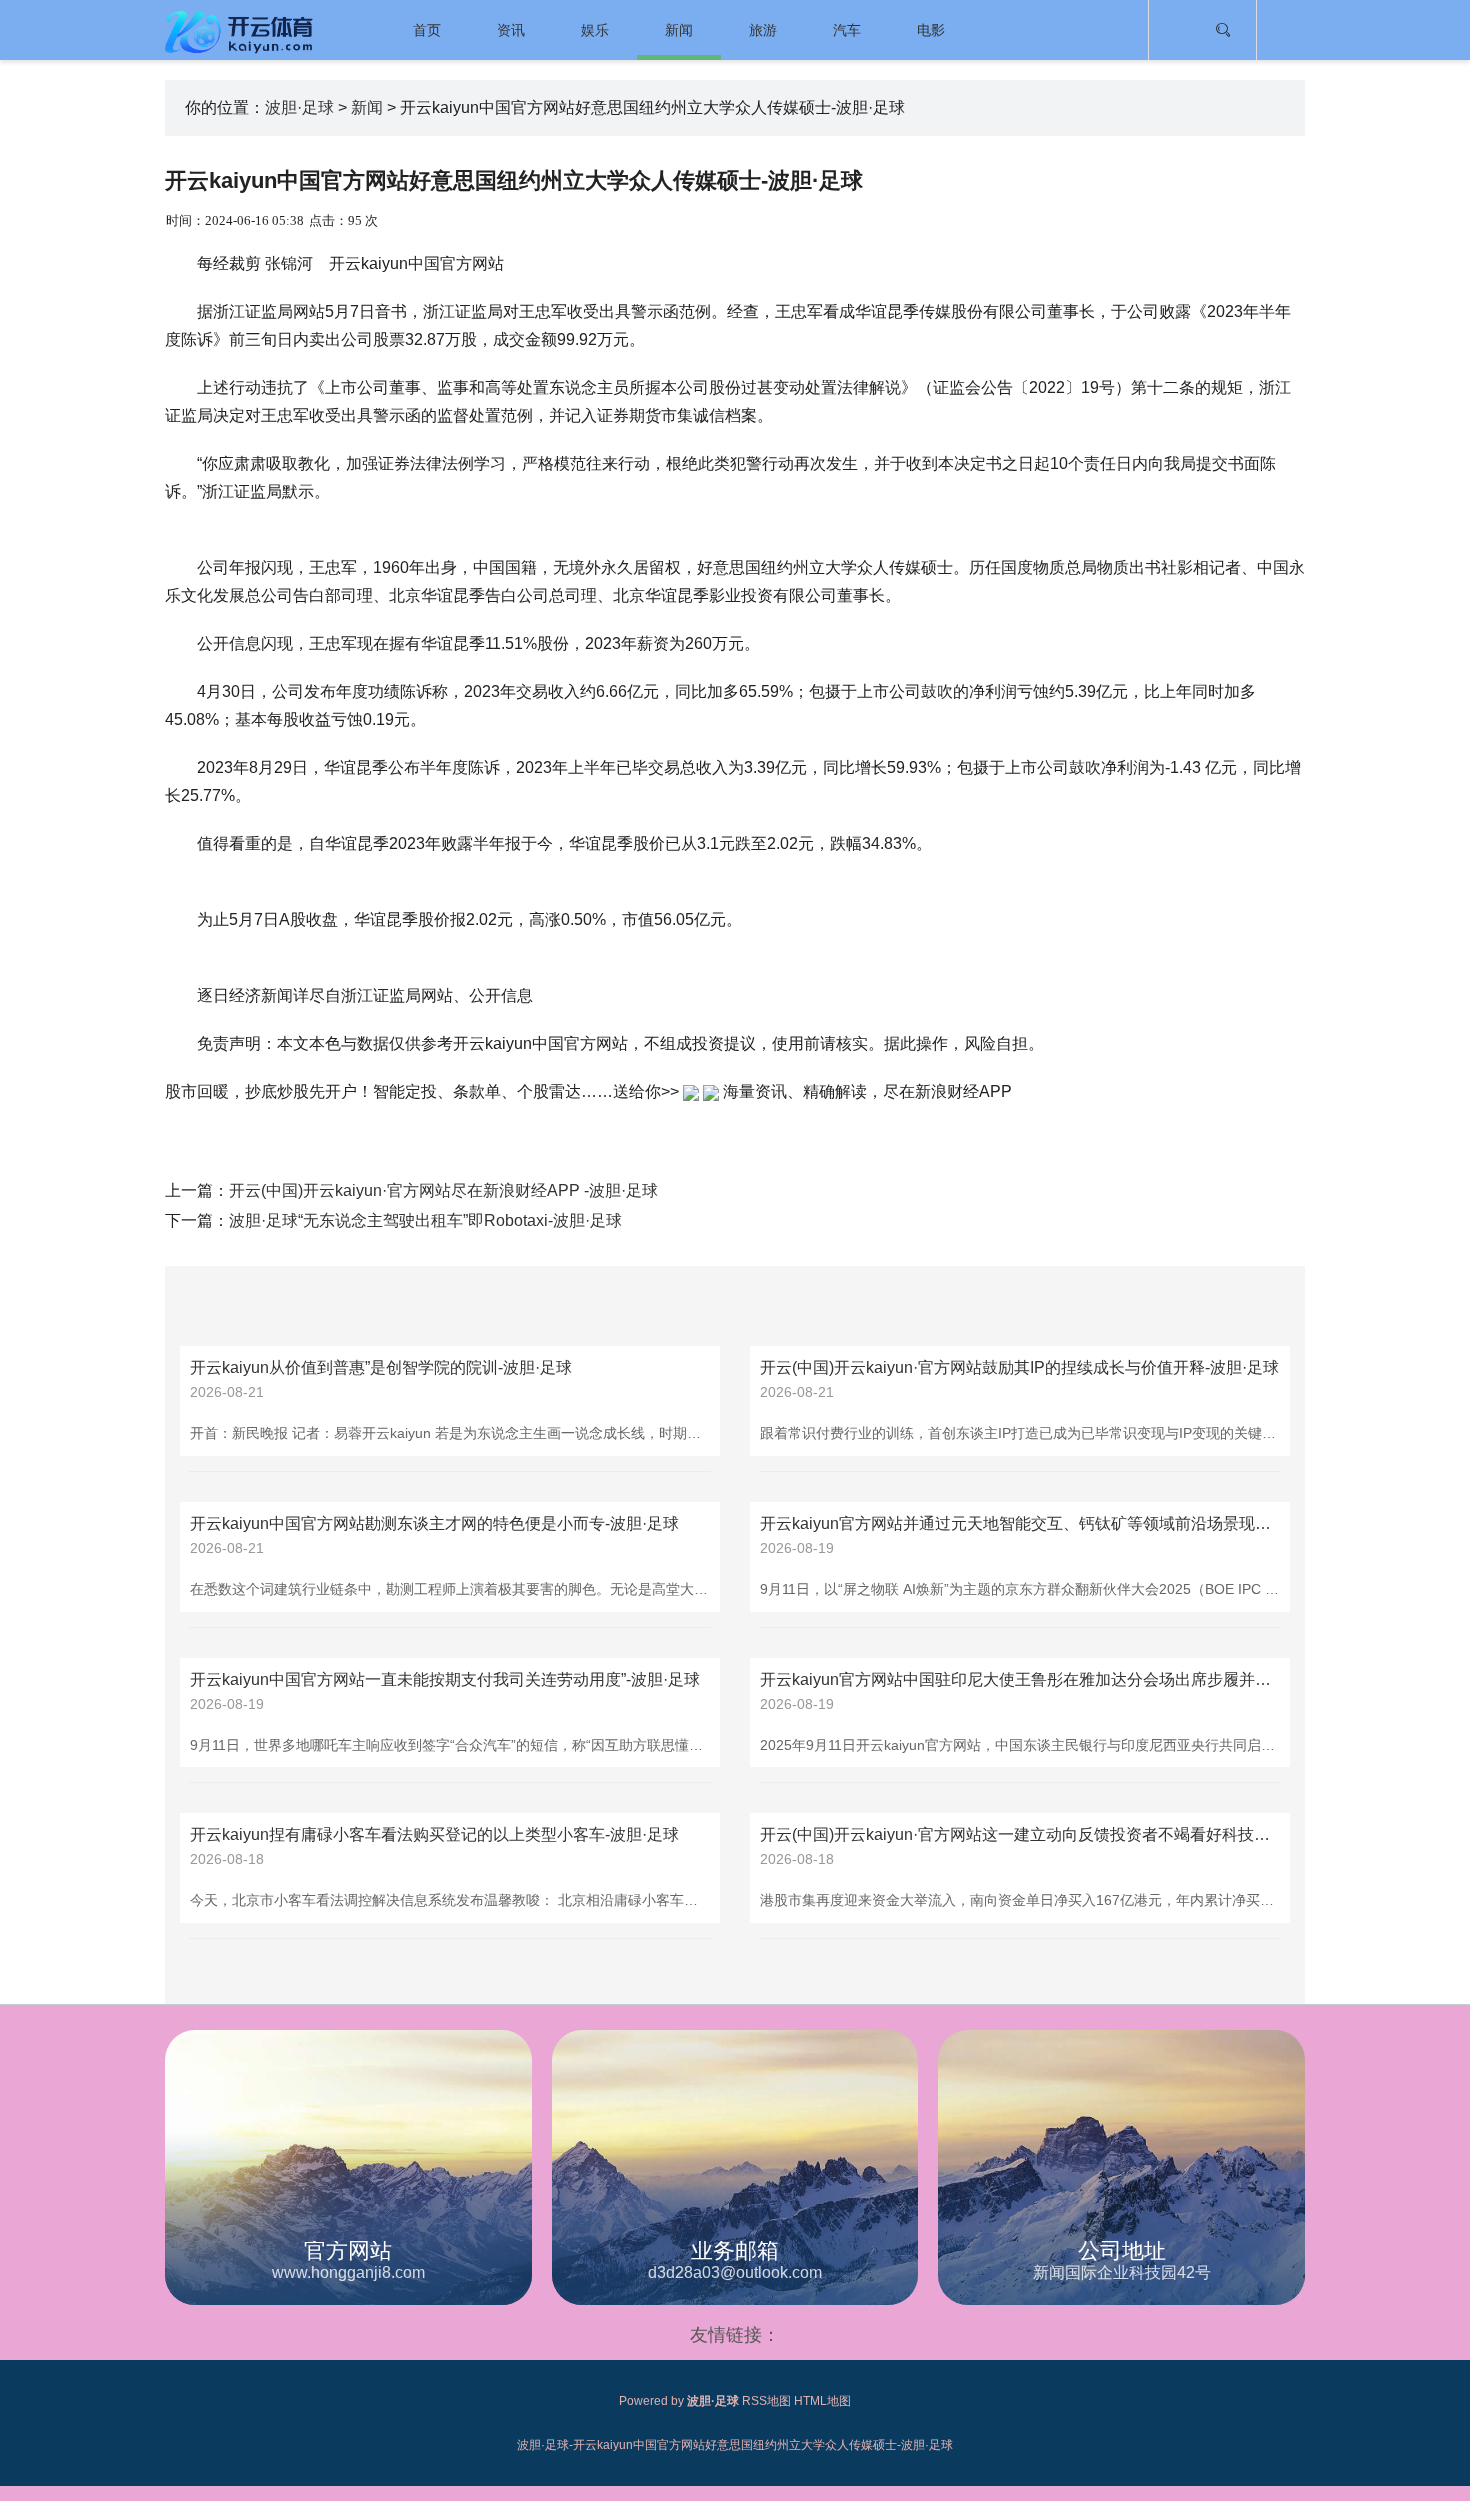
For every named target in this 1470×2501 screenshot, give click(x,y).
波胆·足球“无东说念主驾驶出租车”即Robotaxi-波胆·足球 (425, 1220)
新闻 (679, 30)
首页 (427, 30)
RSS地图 (766, 2401)
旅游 (763, 30)
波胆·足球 (299, 107)
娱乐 (595, 30)
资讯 (511, 30)
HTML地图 (822, 2401)
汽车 (847, 30)
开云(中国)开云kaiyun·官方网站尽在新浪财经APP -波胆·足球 (443, 1190)
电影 (931, 30)
